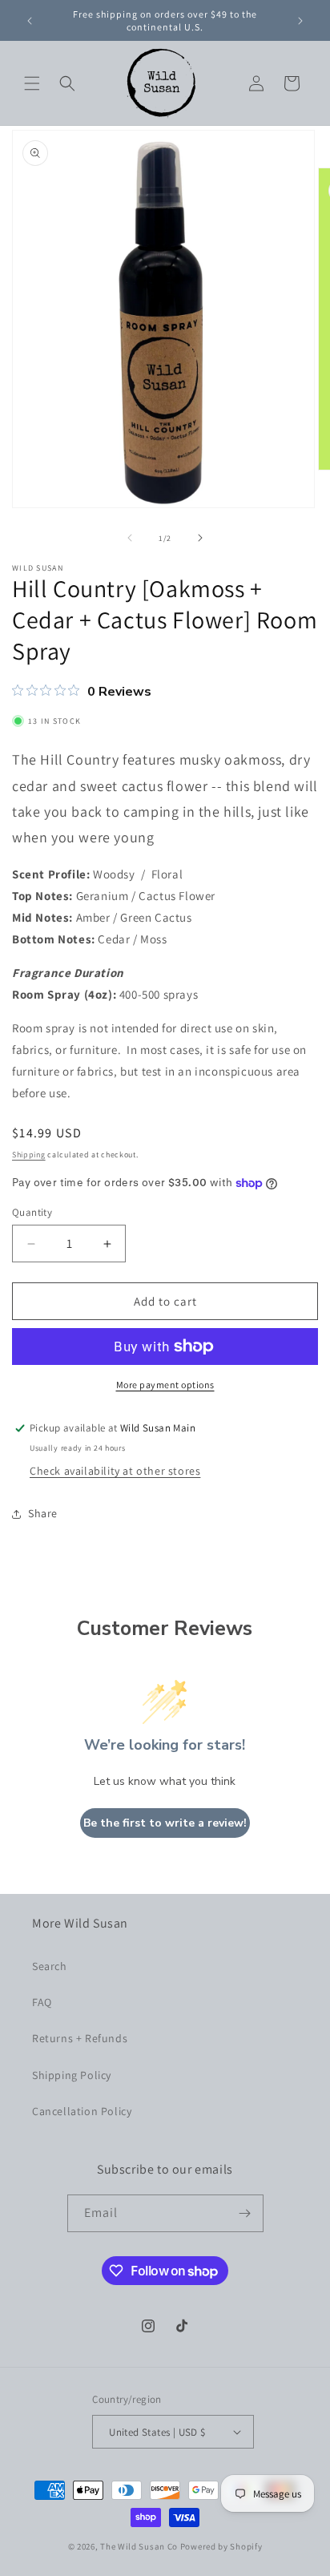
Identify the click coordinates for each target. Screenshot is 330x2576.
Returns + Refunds (80, 2038)
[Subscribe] (245, 2213)
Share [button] (43, 1513)
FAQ (42, 2002)
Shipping (29, 1155)
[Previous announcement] (30, 21)
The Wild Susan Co (139, 2546)
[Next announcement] (300, 21)
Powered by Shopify (221, 2546)
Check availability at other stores (115, 1471)
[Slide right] (200, 538)
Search (50, 1966)
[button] (32, 83)
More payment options (165, 1385)
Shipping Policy (72, 2075)
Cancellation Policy (82, 2111)
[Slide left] (130, 538)
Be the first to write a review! (165, 1823)
